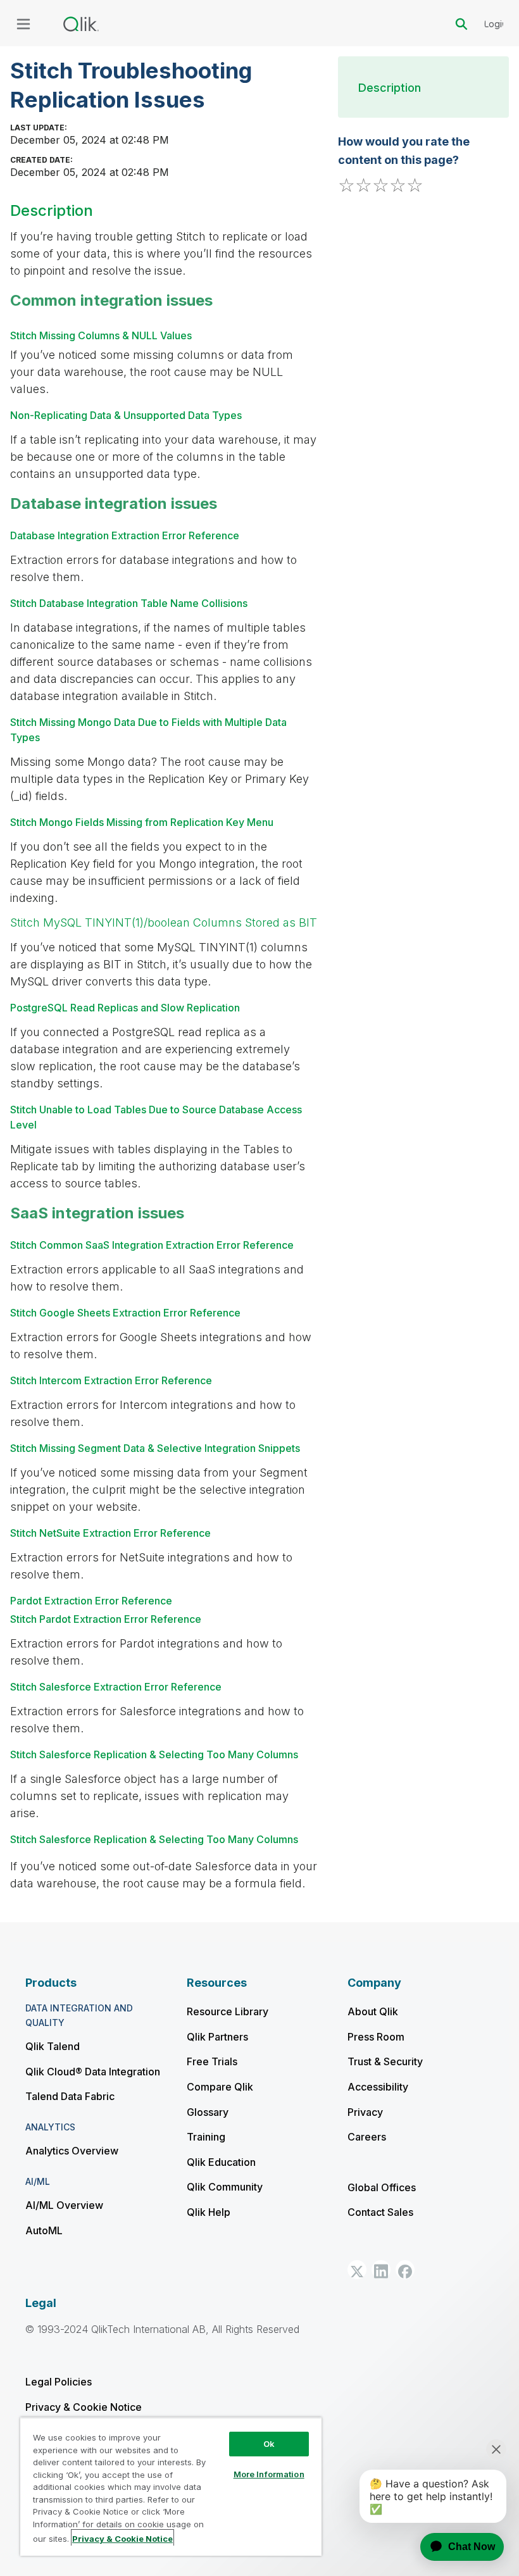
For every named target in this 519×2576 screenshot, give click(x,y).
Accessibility (378, 2087)
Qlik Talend (53, 2046)
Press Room (376, 2037)
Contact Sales (380, 2212)
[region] (171, 2486)
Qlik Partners (217, 2037)
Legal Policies (59, 2382)
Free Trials (212, 2061)
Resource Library (228, 2011)
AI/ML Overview (64, 2205)
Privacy (365, 2112)
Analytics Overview (72, 2151)
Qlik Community (225, 2187)
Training (206, 2137)
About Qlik (373, 2011)
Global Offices (382, 2187)
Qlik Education (221, 2162)
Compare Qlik (220, 2087)
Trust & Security (385, 2061)
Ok (269, 2444)
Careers (367, 2137)
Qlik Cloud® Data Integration (93, 2072)
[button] (357, 2270)
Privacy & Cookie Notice (84, 2407)
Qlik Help (209, 2212)
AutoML (44, 2230)
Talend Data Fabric (70, 2096)
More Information (269, 2474)
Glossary (208, 2112)
